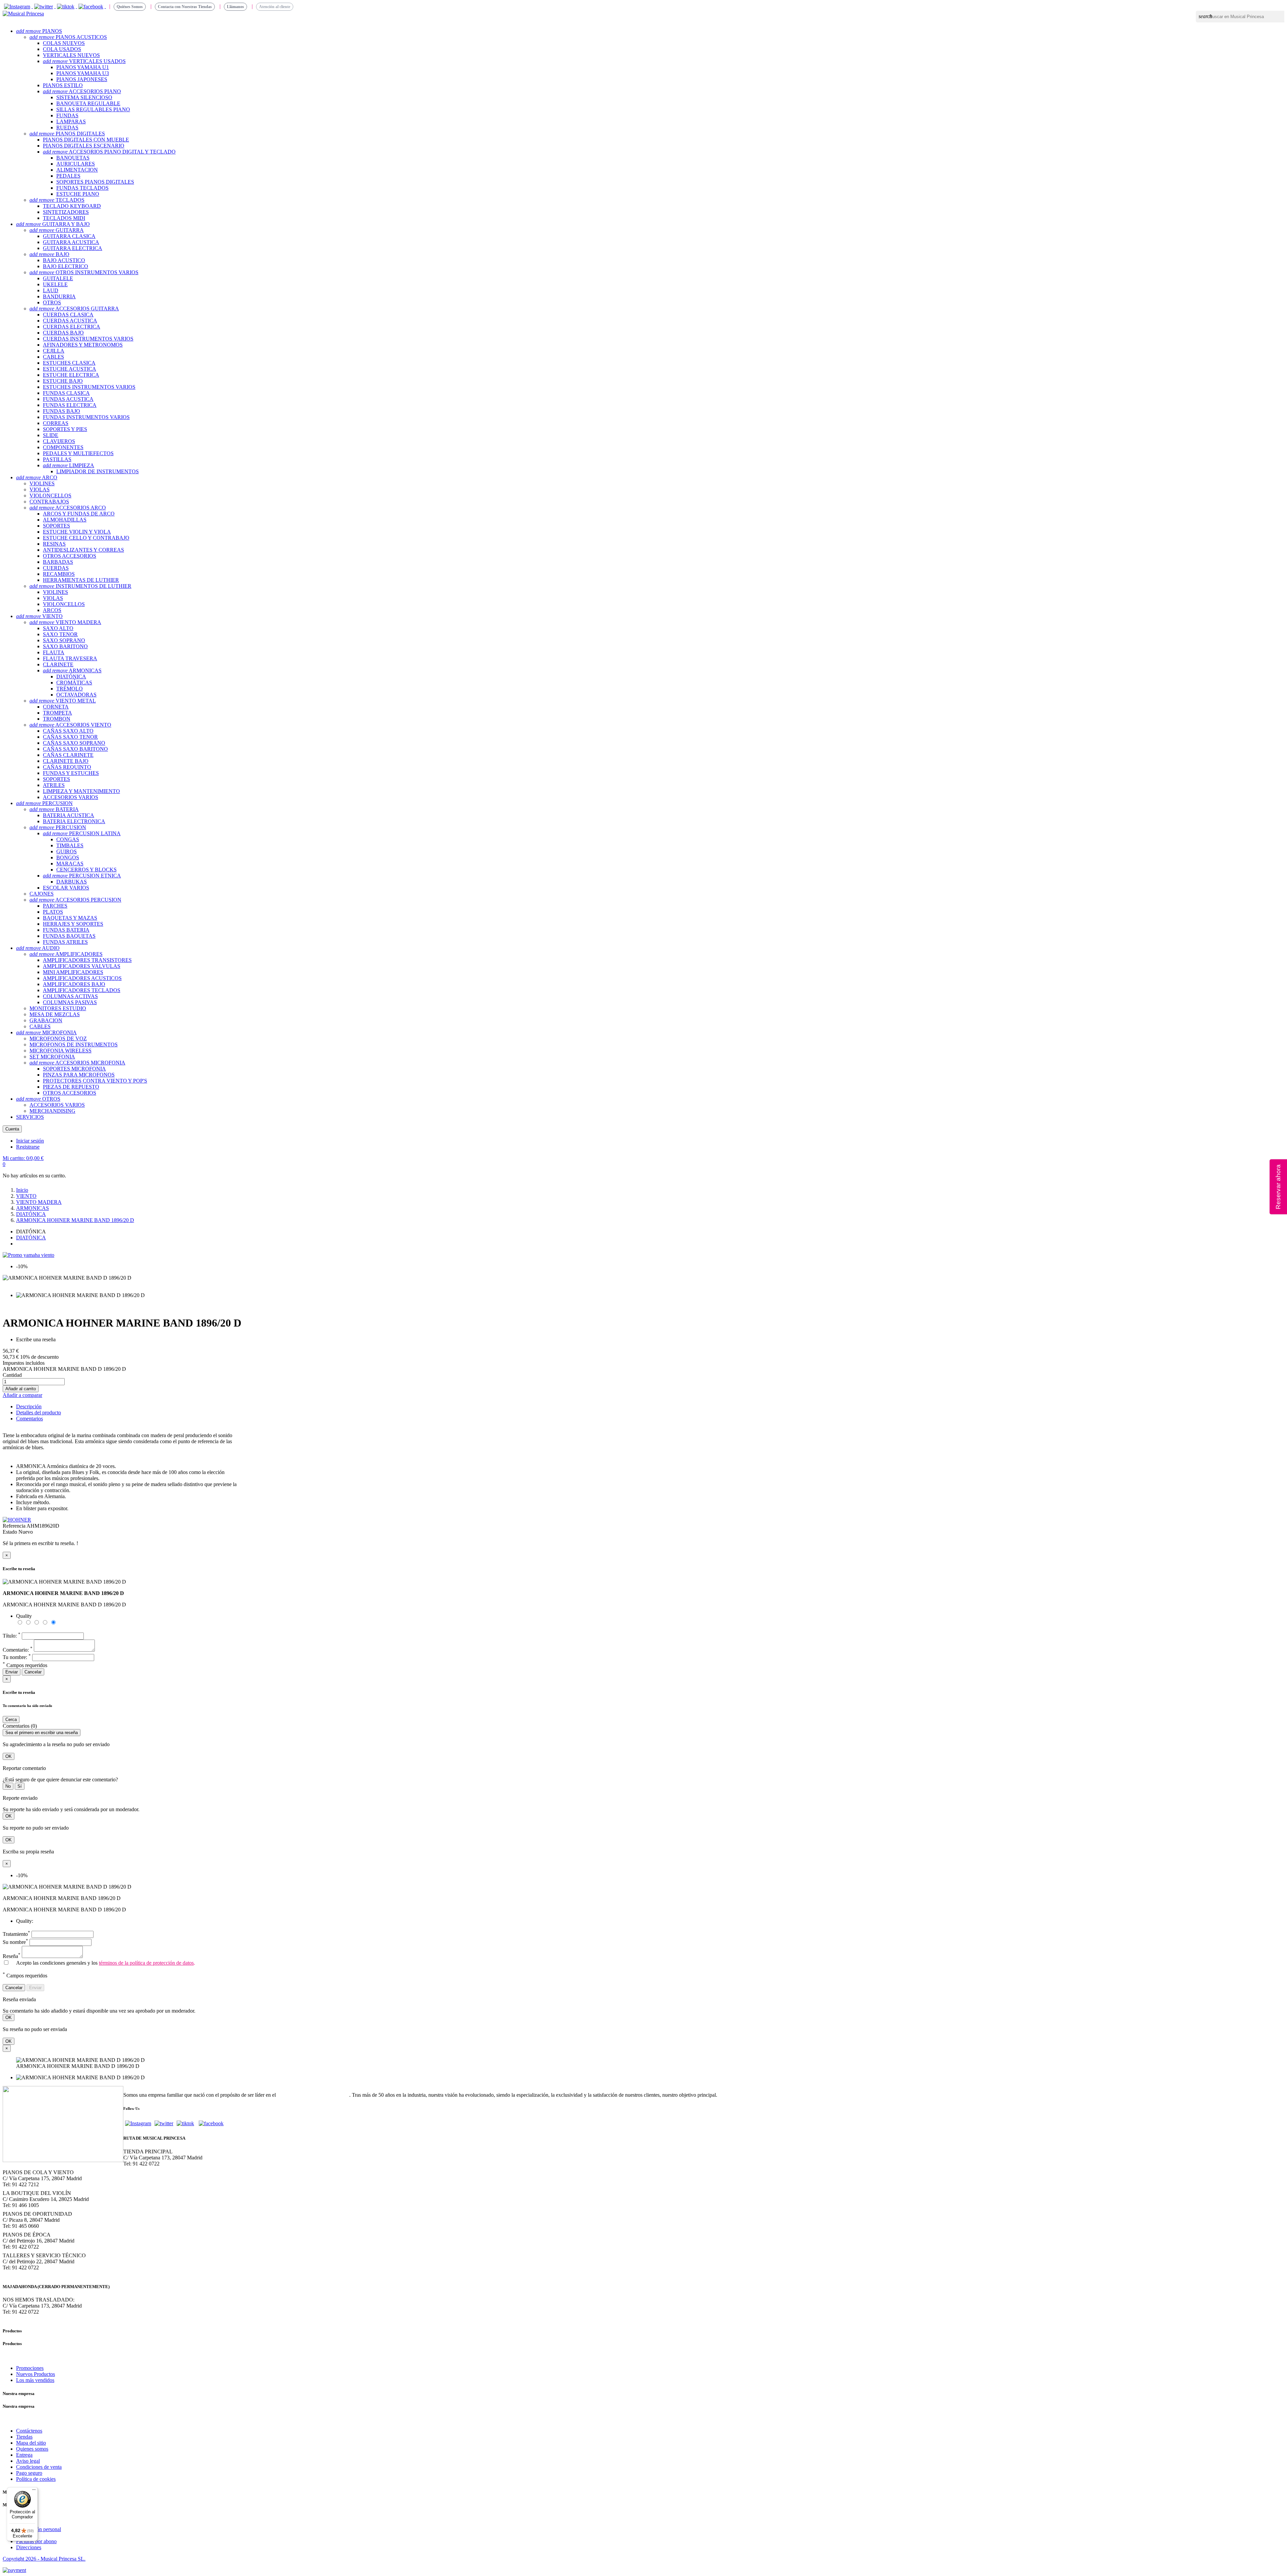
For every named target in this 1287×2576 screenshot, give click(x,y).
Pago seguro (29, 2473)
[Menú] (34, 2491)
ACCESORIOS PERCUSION (75, 900)
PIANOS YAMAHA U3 (83, 73)
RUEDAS (67, 128)
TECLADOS (57, 200)
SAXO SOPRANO (64, 640)
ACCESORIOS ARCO (68, 508)
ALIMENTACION (77, 170)
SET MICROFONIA (52, 1057)
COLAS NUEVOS (64, 43)
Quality (24, 1616)
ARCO (37, 477)
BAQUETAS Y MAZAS (70, 918)
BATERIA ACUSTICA (69, 815)
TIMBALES (70, 845)
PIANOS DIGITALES (67, 134)
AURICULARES (76, 164)
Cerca (11, 1720)
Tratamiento (16, 1934)
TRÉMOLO (70, 689)
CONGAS (68, 839)
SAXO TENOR (60, 634)
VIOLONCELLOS (50, 496)
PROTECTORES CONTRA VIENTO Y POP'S (95, 1081)
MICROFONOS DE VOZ (58, 1038)
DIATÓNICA (71, 677)
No (8, 1786)
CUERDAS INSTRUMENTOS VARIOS (88, 339)
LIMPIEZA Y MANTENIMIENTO (81, 791)
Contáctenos (29, 2431)
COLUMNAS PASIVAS (70, 1002)
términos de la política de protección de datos (146, 1963)
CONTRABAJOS (49, 502)
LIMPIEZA (69, 465)
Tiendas (24, 2437)
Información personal (39, 2529)
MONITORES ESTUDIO (58, 1008)
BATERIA (54, 809)
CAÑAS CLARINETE (68, 755)
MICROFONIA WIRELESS (60, 1051)
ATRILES (54, 785)
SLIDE (51, 435)
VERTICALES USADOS (84, 61)
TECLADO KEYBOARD (72, 206)
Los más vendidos (35, 2380)
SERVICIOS (30, 1117)
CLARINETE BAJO (66, 761)
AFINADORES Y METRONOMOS (83, 345)
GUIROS (67, 851)
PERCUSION (44, 803)
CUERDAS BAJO (63, 333)
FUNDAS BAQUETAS (69, 936)
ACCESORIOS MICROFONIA (77, 1063)
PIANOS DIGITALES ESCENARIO (84, 146)
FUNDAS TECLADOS (82, 188)
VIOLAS (40, 489)
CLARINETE (58, 664)
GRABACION (46, 1020)
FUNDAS (67, 115)
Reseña (12, 1956)
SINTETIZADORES (66, 212)
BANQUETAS (73, 158)
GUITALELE (58, 278)
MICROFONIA (46, 1032)
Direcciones (29, 2547)
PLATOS (53, 912)
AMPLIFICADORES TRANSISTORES (87, 960)
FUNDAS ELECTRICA (70, 405)
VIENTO (39, 616)
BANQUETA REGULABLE (88, 103)
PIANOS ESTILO (63, 85)
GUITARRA (57, 230)
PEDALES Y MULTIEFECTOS (78, 453)
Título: (12, 1636)
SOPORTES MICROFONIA (74, 1069)
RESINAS (54, 544)
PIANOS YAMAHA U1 (83, 67)
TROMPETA (57, 713)
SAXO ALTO (58, 628)
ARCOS (52, 610)
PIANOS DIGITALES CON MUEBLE (86, 140)
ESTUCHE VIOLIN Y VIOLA (77, 532)
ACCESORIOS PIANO (82, 91)
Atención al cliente (275, 7)
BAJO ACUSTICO (64, 260)
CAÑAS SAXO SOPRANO (74, 743)
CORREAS (56, 423)
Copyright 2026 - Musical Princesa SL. (44, 2559)
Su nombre (15, 1942)
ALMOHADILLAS (65, 520)
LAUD (51, 290)
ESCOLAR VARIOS (66, 888)
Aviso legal (28, 2461)
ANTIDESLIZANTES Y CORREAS (83, 550)
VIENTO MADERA (65, 622)
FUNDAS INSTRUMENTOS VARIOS (86, 417)
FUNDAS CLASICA (66, 393)
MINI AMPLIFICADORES (73, 972)
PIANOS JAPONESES (82, 79)
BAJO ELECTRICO (66, 266)
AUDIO (38, 948)
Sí (20, 1786)
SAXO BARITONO (65, 646)
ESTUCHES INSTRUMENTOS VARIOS (89, 387)
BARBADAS (58, 562)
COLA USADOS (62, 49)
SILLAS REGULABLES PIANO (93, 109)
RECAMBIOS (59, 574)
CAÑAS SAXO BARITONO (75, 749)
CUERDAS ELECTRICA (72, 327)
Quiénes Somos (130, 7)
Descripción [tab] (29, 1406)
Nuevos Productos (36, 2374)
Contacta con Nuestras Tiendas (185, 7)
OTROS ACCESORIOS (70, 556)
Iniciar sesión (30, 1141)
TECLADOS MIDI (64, 218)
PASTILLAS (57, 459)
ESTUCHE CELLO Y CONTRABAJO (86, 538)
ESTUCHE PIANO (78, 194)
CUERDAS (56, 568)
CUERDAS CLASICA (68, 315)
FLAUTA (54, 652)
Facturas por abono (36, 2541)
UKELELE (55, 284)
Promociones (30, 2368)
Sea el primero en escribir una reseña (42, 1733)
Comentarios (29, 1419)
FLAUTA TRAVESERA (70, 658)
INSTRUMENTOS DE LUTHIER (80, 586)
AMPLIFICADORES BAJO (74, 984)
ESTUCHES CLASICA (69, 363)
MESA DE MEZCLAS (55, 1014)
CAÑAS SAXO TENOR (70, 737)
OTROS (52, 302)
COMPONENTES (63, 447)
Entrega (24, 2455)
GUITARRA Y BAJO (53, 224)
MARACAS (70, 864)
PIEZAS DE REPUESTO (71, 1087)
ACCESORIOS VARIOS (71, 797)
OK (9, 1756)
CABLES (53, 357)
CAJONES (42, 894)
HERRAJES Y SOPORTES (73, 924)
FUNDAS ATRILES (65, 942)
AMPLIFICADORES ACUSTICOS (82, 978)
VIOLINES (42, 483)
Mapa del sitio (31, 2443)
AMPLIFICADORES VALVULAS (82, 966)
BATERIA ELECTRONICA (74, 821)
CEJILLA (54, 351)
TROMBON (57, 719)
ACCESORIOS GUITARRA (74, 309)
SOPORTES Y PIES (65, 429)
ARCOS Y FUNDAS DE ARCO (79, 514)
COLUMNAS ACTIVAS (70, 996)
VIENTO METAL (63, 701)
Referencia (15, 1526)
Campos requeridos (25, 1665)
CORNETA (56, 707)
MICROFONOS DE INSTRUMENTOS (74, 1045)
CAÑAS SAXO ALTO (68, 731)
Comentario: (18, 1650)
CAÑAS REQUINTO (67, 767)
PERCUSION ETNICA (82, 876)
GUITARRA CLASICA (69, 236)
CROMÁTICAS (74, 683)
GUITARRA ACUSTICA (71, 242)
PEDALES (68, 176)
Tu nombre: (17, 1657)
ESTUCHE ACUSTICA (70, 369)
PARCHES (55, 906)
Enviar (12, 1672)
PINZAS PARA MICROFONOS (79, 1075)
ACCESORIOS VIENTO (70, 725)
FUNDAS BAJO (62, 411)
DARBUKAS (72, 882)
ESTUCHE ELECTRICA (71, 375)
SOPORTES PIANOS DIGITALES (95, 182)
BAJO (49, 254)
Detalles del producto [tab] (39, 1413)
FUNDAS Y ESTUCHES (71, 773)
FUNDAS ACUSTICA (68, 399)
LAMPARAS (71, 121)
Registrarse (28, 1147)
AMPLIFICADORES (66, 954)
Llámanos (235, 7)
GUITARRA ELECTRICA (73, 248)
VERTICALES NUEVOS (71, 55)
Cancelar (33, 1672)
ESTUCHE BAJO (63, 381)
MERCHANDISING (52, 1111)
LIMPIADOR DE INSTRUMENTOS (98, 471)
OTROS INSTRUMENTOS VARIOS (84, 272)
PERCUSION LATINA (82, 833)
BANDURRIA (59, 296)
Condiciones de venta (39, 2467)
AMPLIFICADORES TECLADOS (82, 990)
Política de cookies (36, 2479)
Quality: (25, 1921)
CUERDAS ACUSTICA (70, 321)
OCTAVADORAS (76, 695)
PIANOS (39, 31)
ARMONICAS (72, 670)
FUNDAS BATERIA (66, 930)
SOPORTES (56, 526)
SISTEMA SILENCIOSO (84, 97)
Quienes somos (32, 2449)
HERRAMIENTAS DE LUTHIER (81, 580)
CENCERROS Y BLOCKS (86, 870)
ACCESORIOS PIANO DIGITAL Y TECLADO (109, 152)
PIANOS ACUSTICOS (68, 37)
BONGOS (68, 857)
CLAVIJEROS (59, 441)
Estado (11, 1532)
